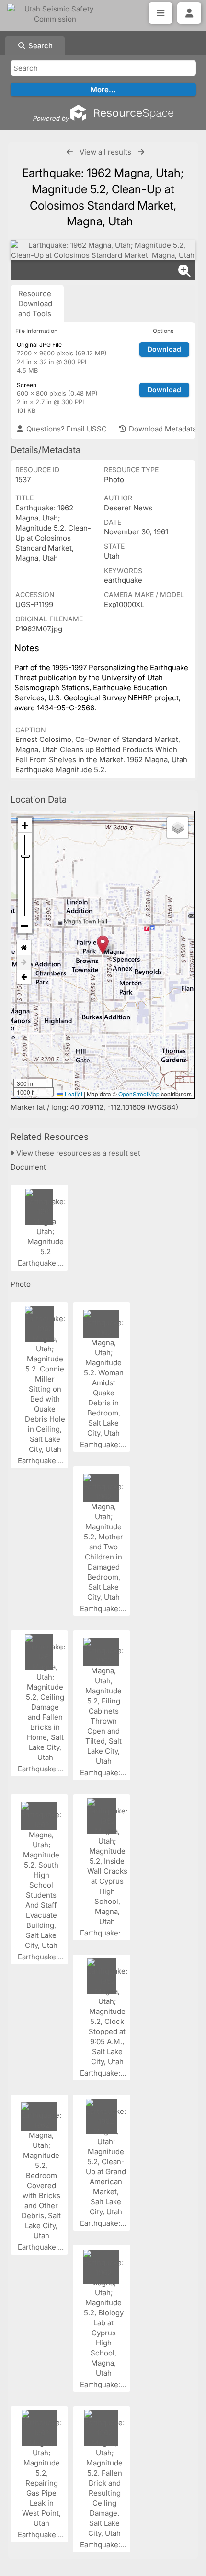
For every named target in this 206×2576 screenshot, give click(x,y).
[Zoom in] (25, 825)
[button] (103, 945)
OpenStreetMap (139, 1094)
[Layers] (178, 828)
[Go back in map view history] (24, 977)
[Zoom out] (25, 926)
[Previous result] (70, 152)
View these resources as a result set (77, 1153)
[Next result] (141, 152)
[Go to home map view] (24, 948)
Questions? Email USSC (66, 429)
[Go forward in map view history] (24, 963)
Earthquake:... (42, 1263)
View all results (105, 152)
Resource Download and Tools (35, 304)
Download (164, 349)
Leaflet (73, 1094)
